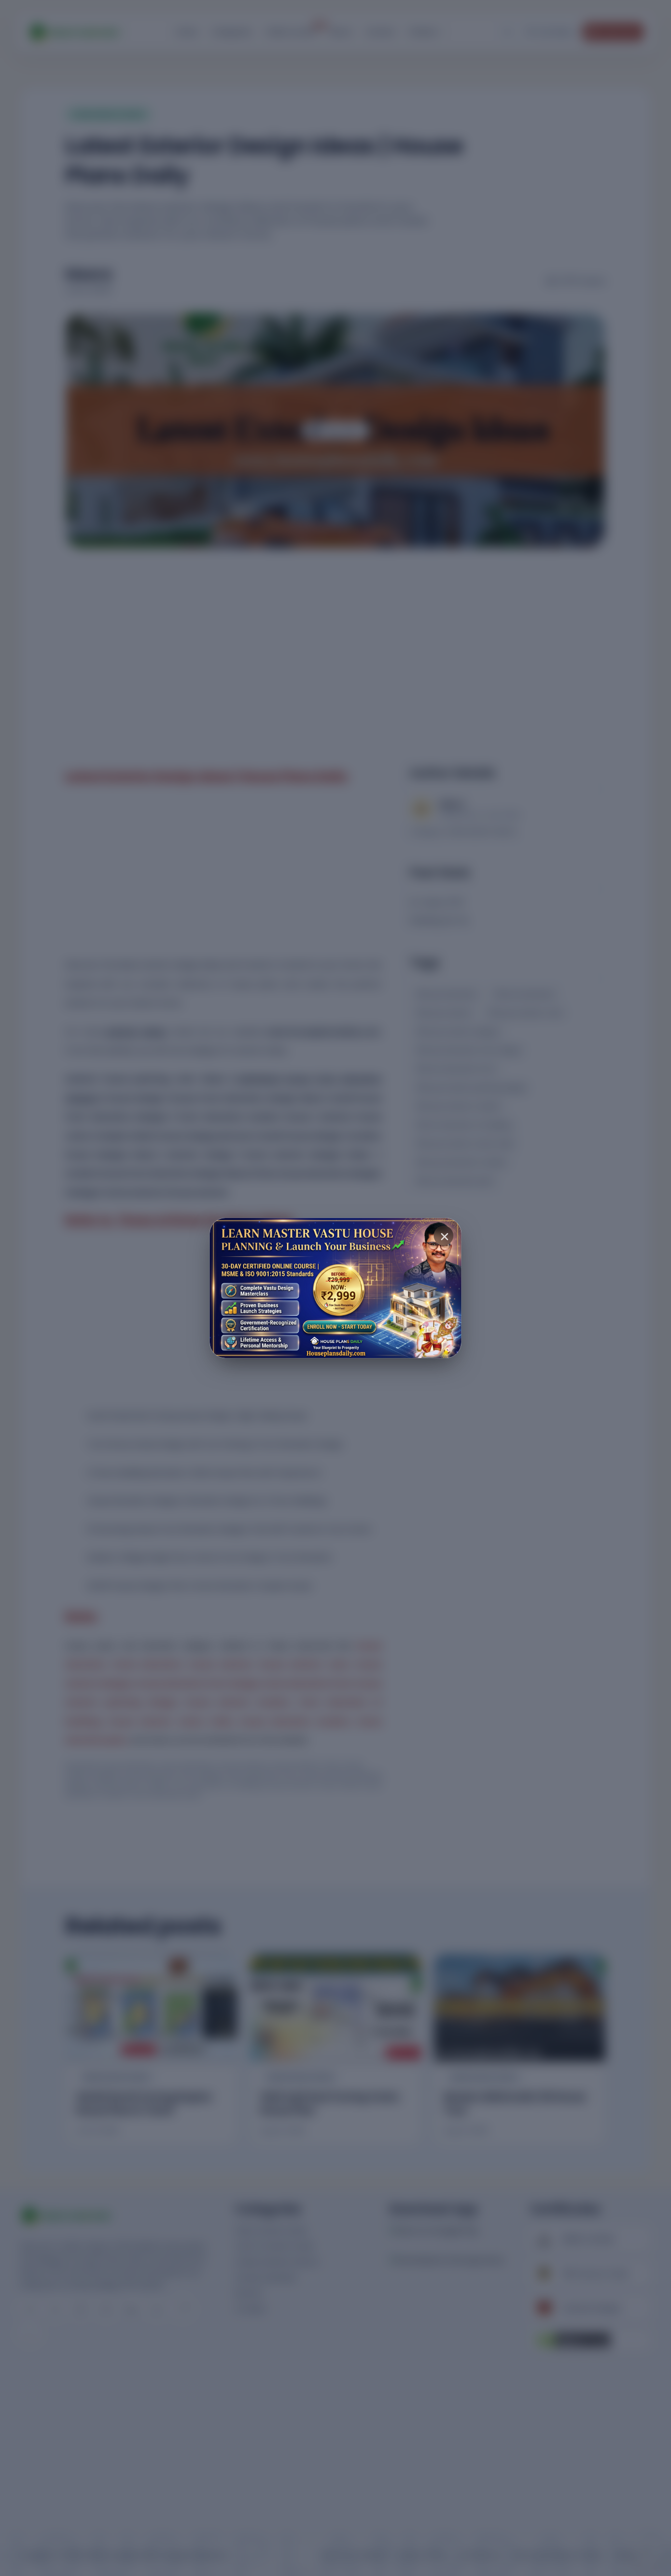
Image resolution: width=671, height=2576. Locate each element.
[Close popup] (444, 1236)
